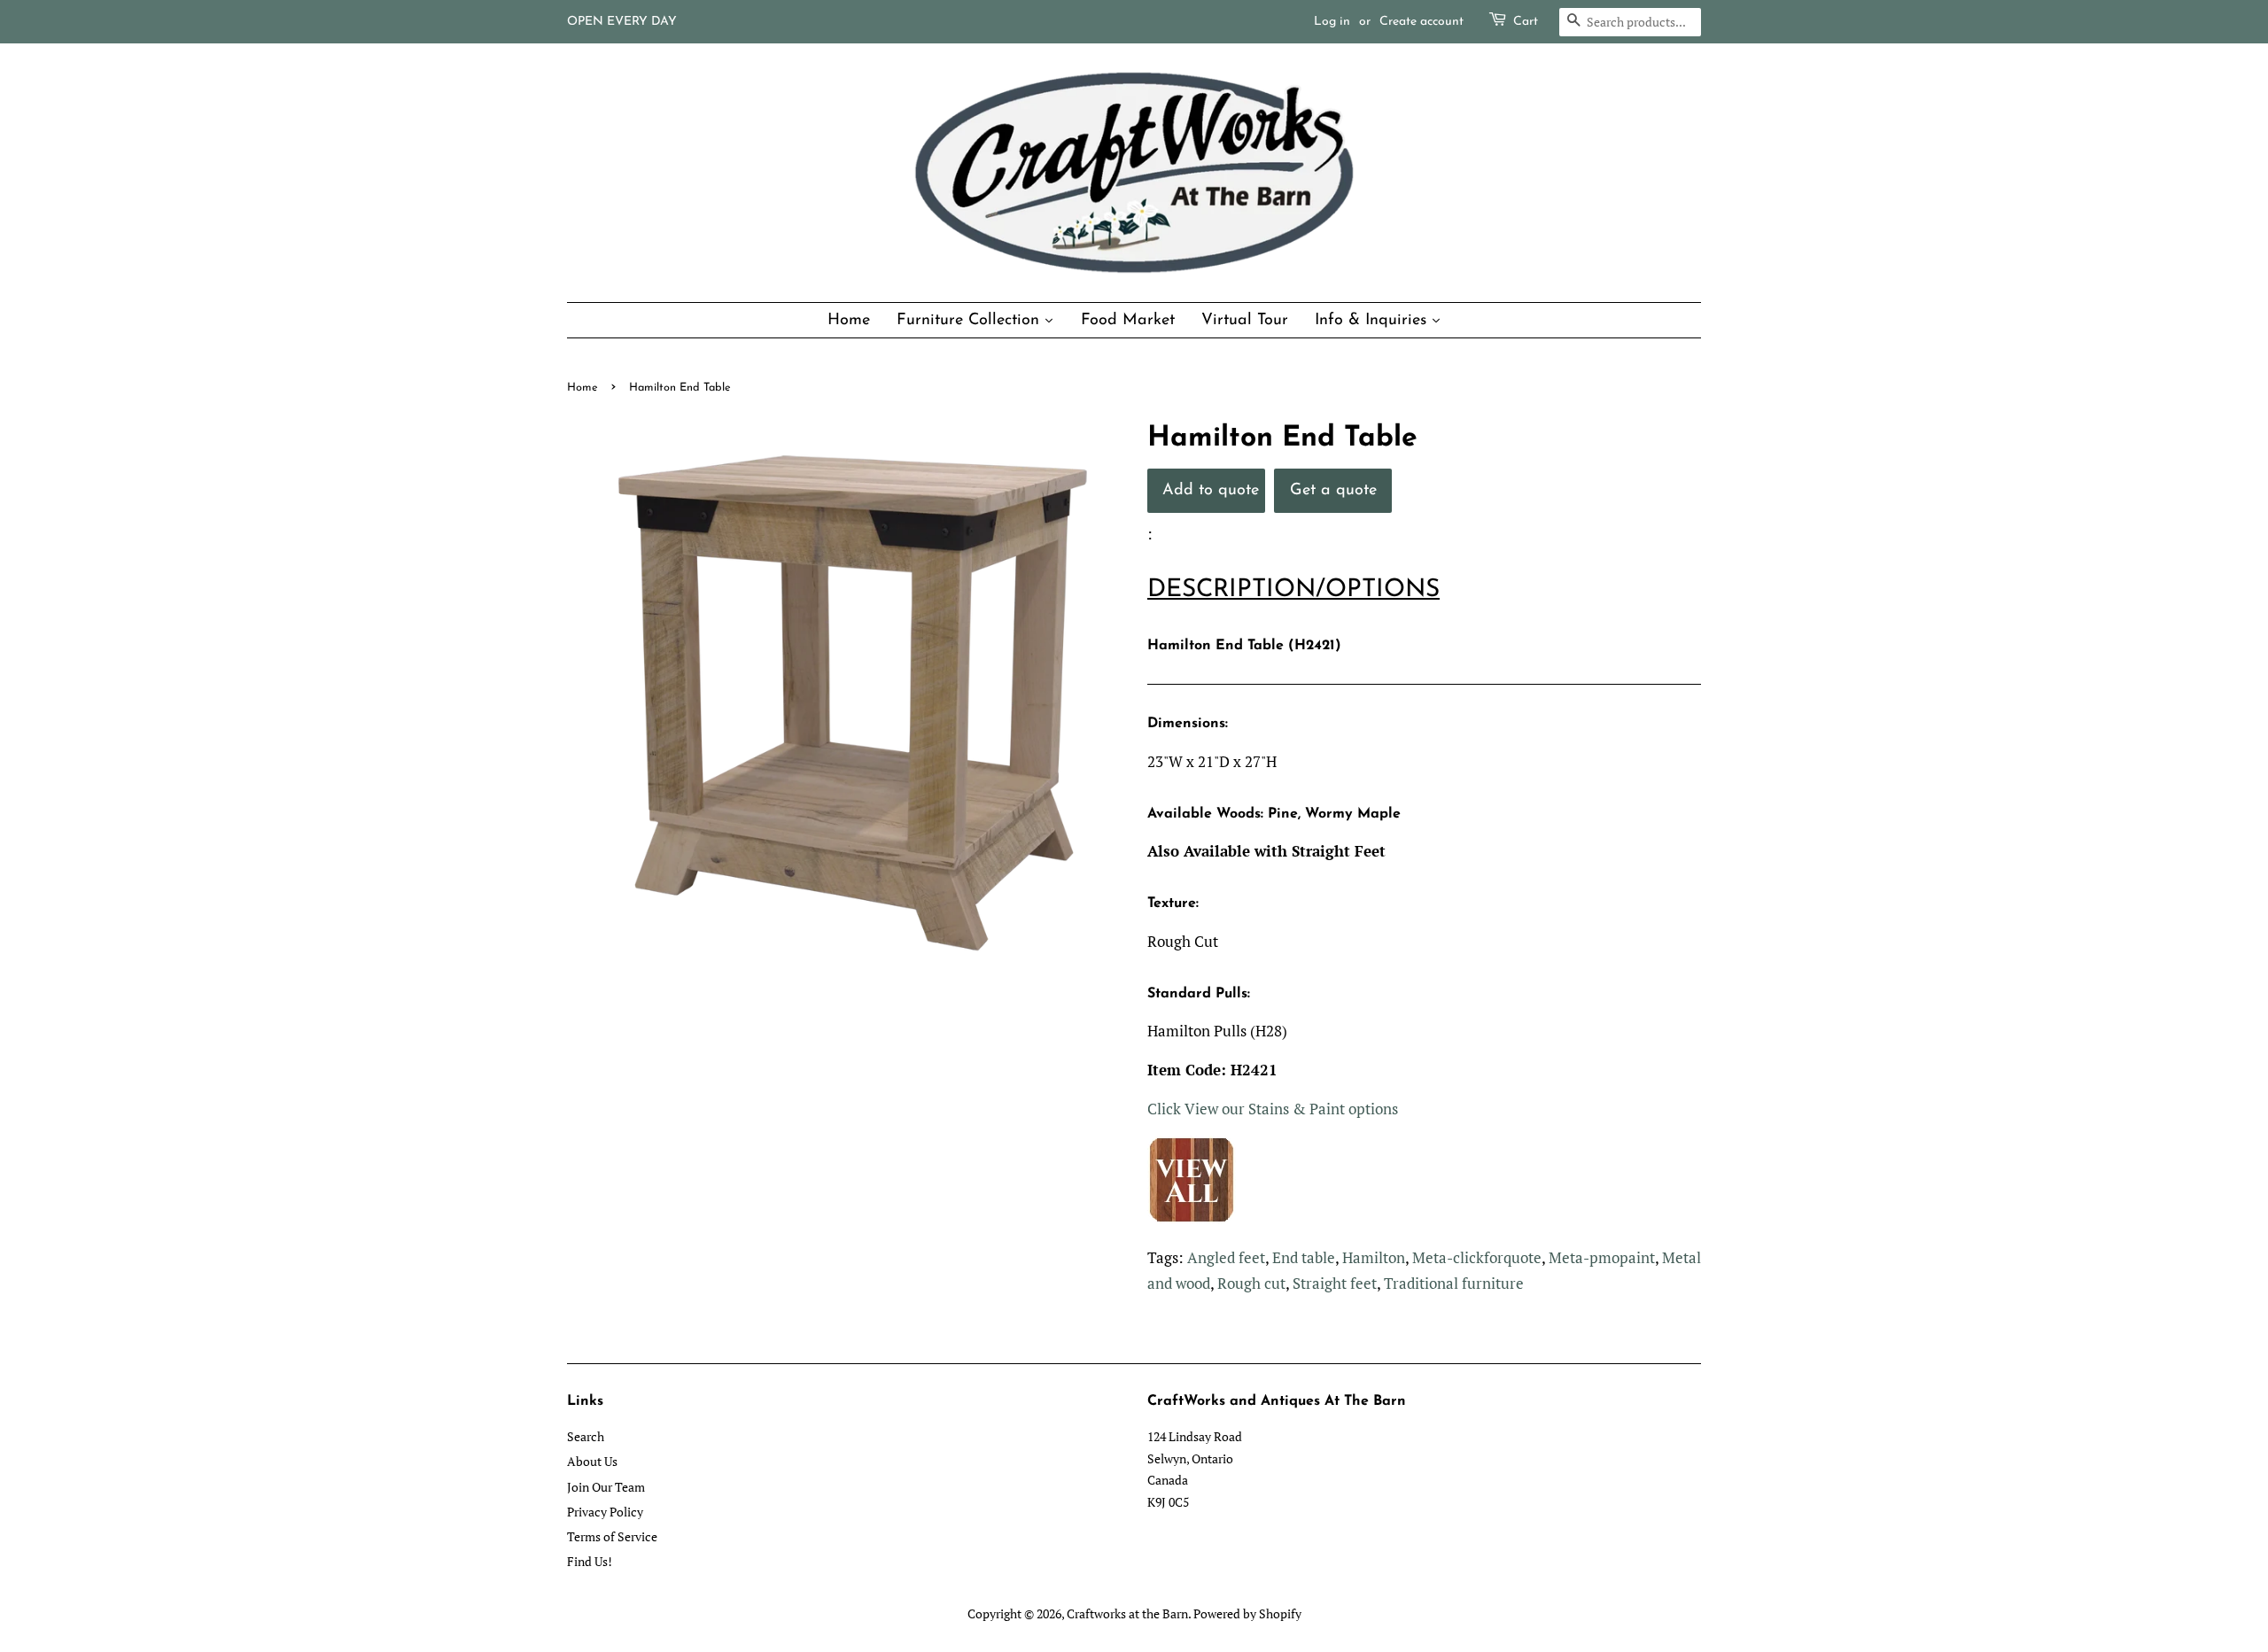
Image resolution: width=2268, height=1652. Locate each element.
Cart (1526, 22)
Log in (1332, 22)
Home (583, 388)
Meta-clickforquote (1477, 1257)
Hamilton (1374, 1257)
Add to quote (1211, 490)
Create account (1421, 22)
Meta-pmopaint (1602, 1257)
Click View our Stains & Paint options (1273, 1109)
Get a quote (1333, 490)
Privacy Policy (605, 1512)
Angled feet (1226, 1257)
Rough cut (1251, 1283)
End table (1304, 1257)
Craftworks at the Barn (1127, 1613)
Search (586, 1436)
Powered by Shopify (1247, 1613)
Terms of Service (612, 1536)
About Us (592, 1461)
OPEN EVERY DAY (622, 22)
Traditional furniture (1454, 1283)
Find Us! (590, 1561)
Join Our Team (606, 1487)
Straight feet (1335, 1283)
